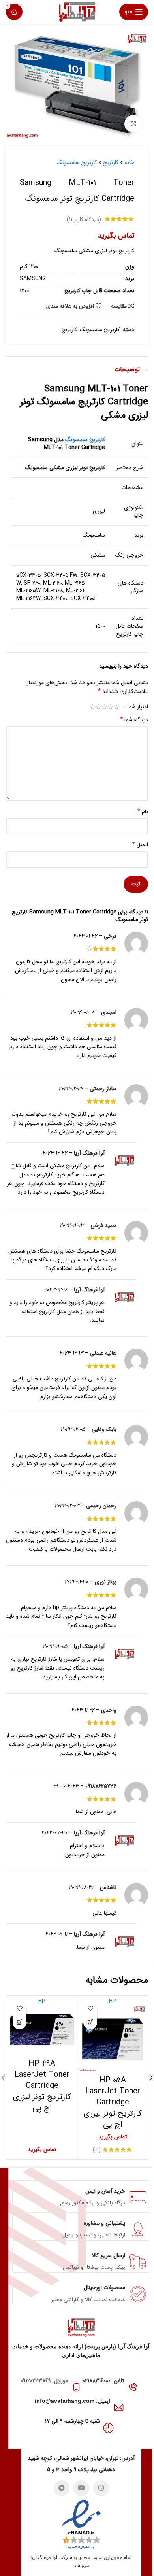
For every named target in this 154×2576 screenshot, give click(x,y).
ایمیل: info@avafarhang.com (72, 2401)
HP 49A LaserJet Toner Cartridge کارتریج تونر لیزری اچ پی (42, 2086)
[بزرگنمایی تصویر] (133, 124)
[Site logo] (77, 11)
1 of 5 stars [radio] (116, 707)
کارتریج (111, 162)
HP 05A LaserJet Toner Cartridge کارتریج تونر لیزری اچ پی (113, 2102)
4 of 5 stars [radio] (99, 707)
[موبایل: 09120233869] (76, 2387)
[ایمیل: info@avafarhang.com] (119, 2407)
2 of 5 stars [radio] (110, 707)
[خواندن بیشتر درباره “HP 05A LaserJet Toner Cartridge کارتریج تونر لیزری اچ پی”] (90, 2022)
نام (143, 811)
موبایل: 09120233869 (44, 2381)
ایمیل (140, 845)
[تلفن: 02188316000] (132, 2387)
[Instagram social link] (101, 2488)
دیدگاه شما (134, 720)
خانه (129, 162)
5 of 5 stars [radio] (93, 707)
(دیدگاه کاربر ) (84, 219)
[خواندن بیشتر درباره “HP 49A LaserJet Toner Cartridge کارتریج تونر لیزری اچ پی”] (20, 2022)
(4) (97, 2150)
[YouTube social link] (81, 2488)
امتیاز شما (138, 707)
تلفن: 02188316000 (103, 2381)
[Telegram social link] (62, 2488)
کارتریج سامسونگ (77, 162)
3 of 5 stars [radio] (104, 707)
